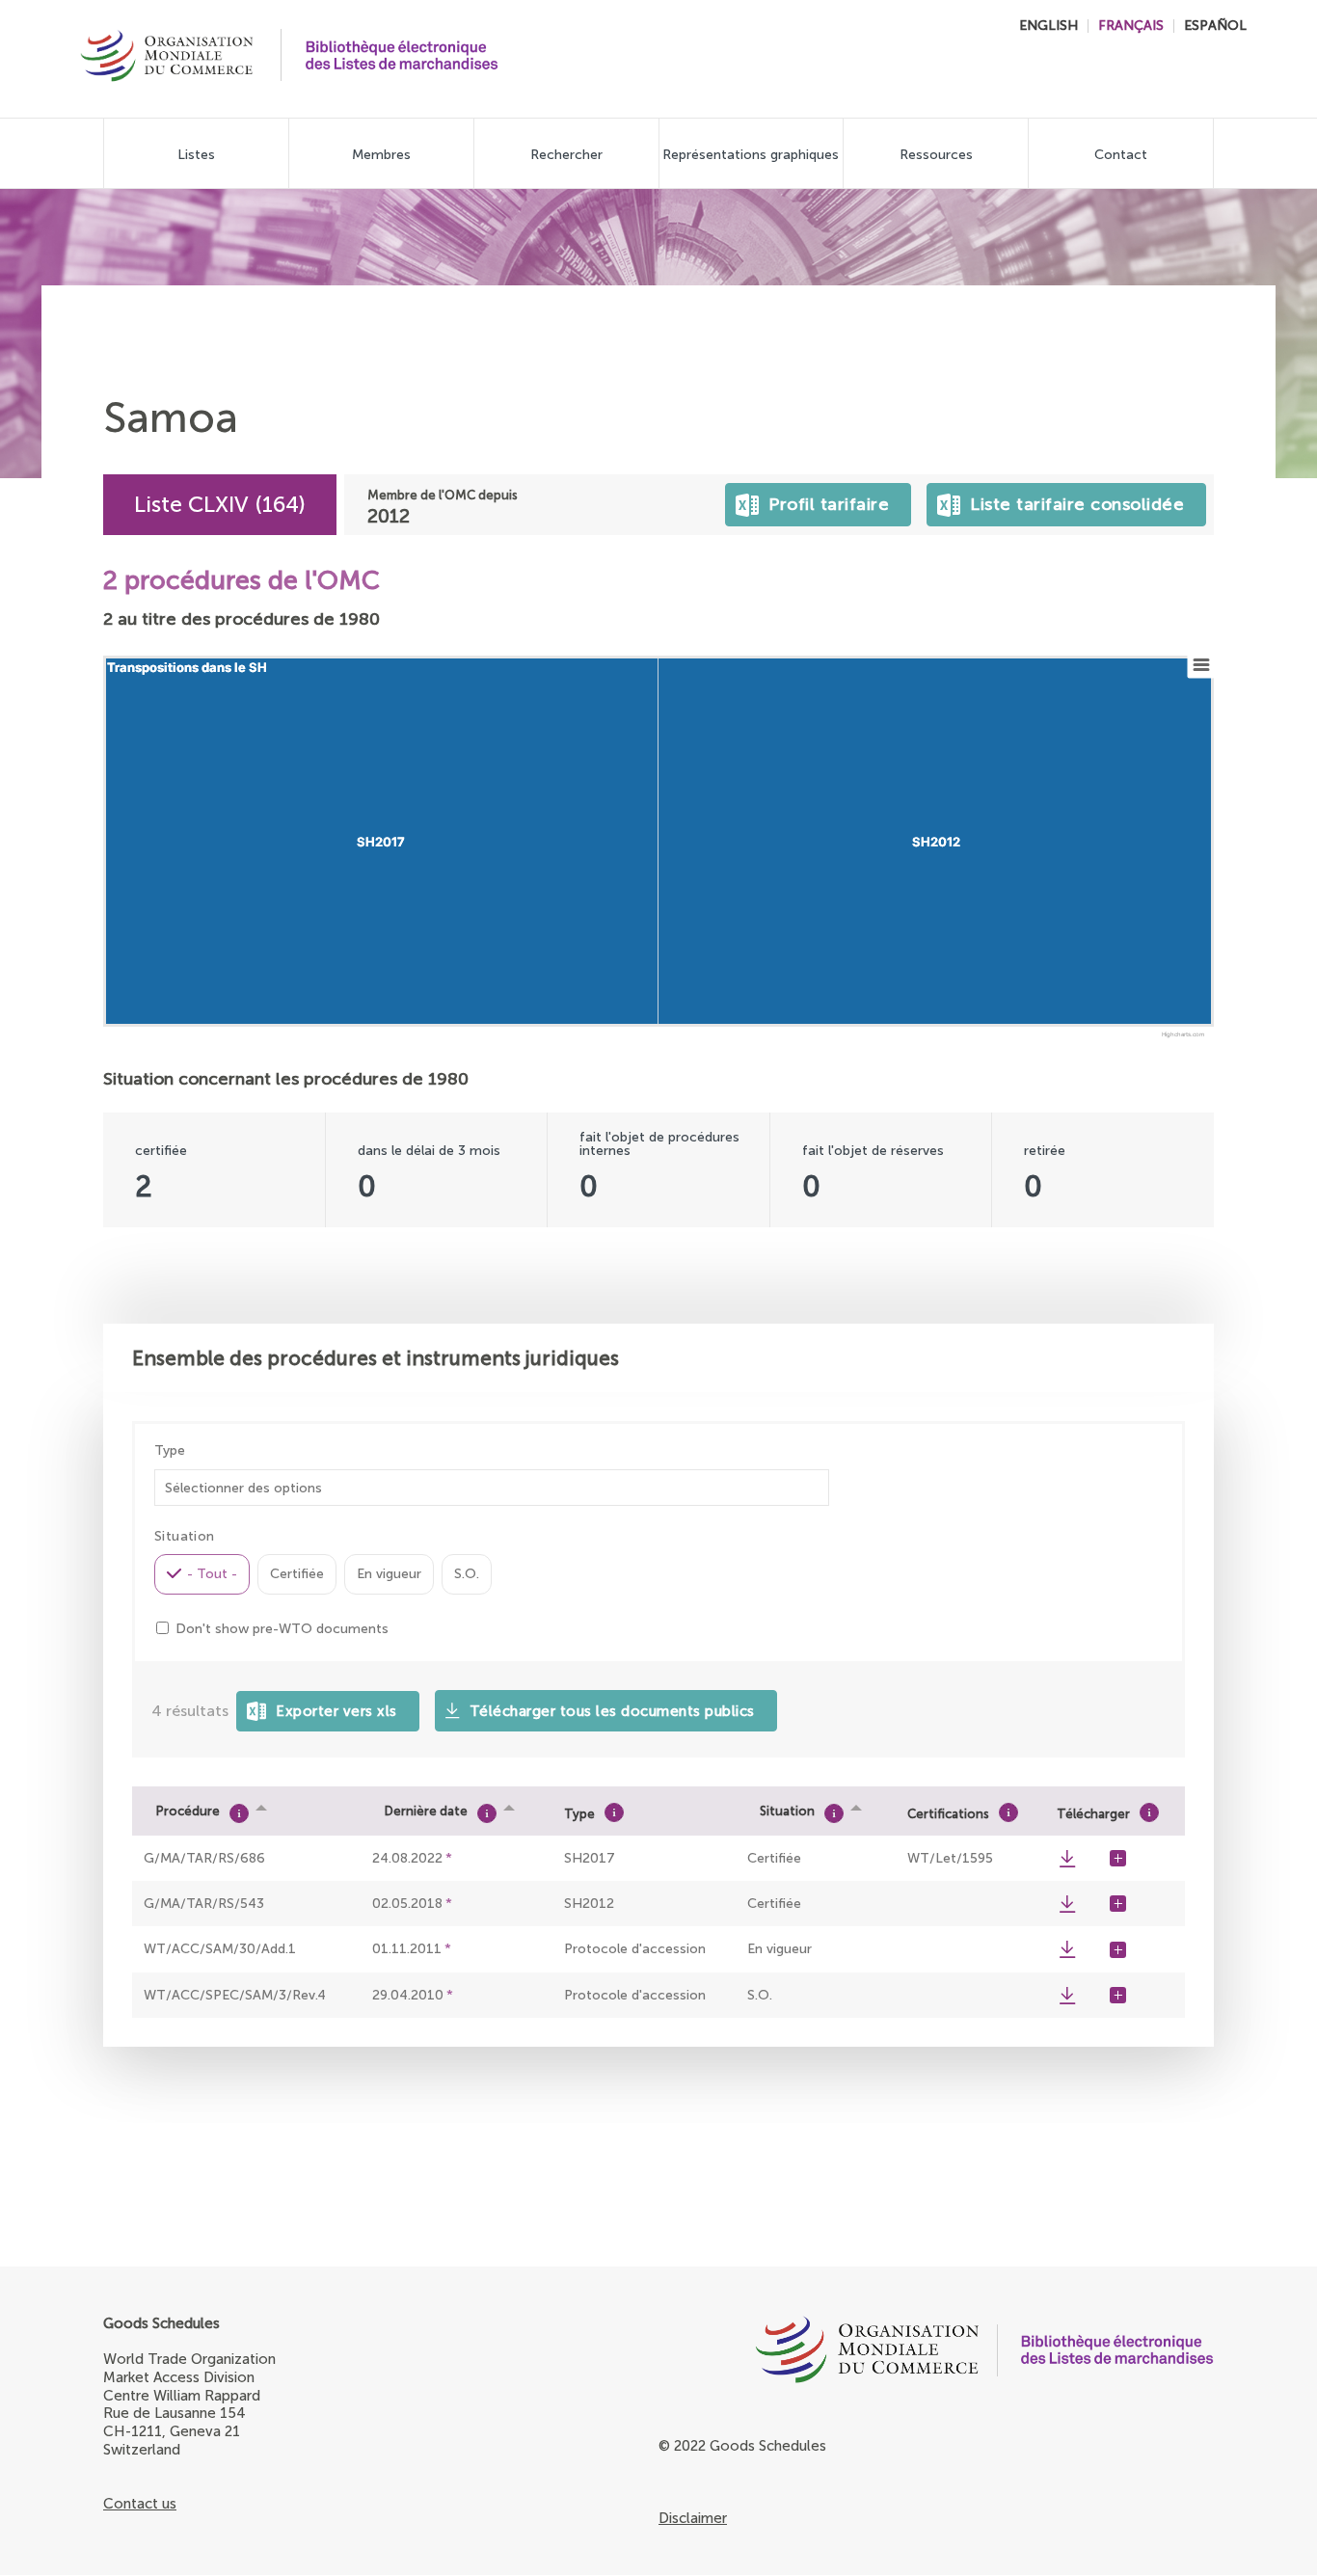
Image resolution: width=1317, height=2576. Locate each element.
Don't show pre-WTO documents (282, 1629)
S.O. (467, 1574)
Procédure (188, 1811)
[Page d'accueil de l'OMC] (819, 2354)
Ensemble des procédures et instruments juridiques (376, 1358)
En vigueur (389, 1574)
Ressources (936, 155)
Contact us (140, 2504)
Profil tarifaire (825, 499)
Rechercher (566, 155)
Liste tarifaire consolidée (1073, 499)
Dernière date (426, 1811)
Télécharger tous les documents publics (612, 1711)
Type (170, 1451)
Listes (196, 155)
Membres (381, 155)
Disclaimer (693, 2518)
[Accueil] (167, 58)
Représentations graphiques (751, 155)
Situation (787, 1811)
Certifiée (297, 1574)
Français (1131, 26)
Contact (1121, 155)
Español (1215, 26)
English (1048, 26)
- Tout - (212, 1574)
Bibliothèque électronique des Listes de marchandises (402, 55)
